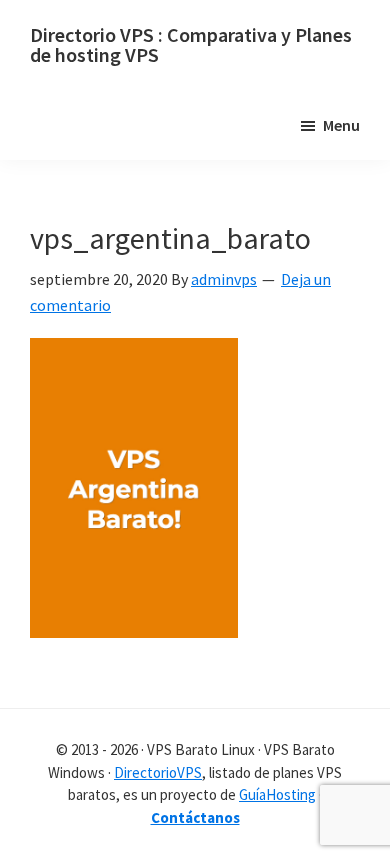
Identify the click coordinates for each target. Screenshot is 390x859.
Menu (341, 125)
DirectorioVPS (158, 772)
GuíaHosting (277, 794)
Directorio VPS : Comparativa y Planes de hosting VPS (191, 44)
